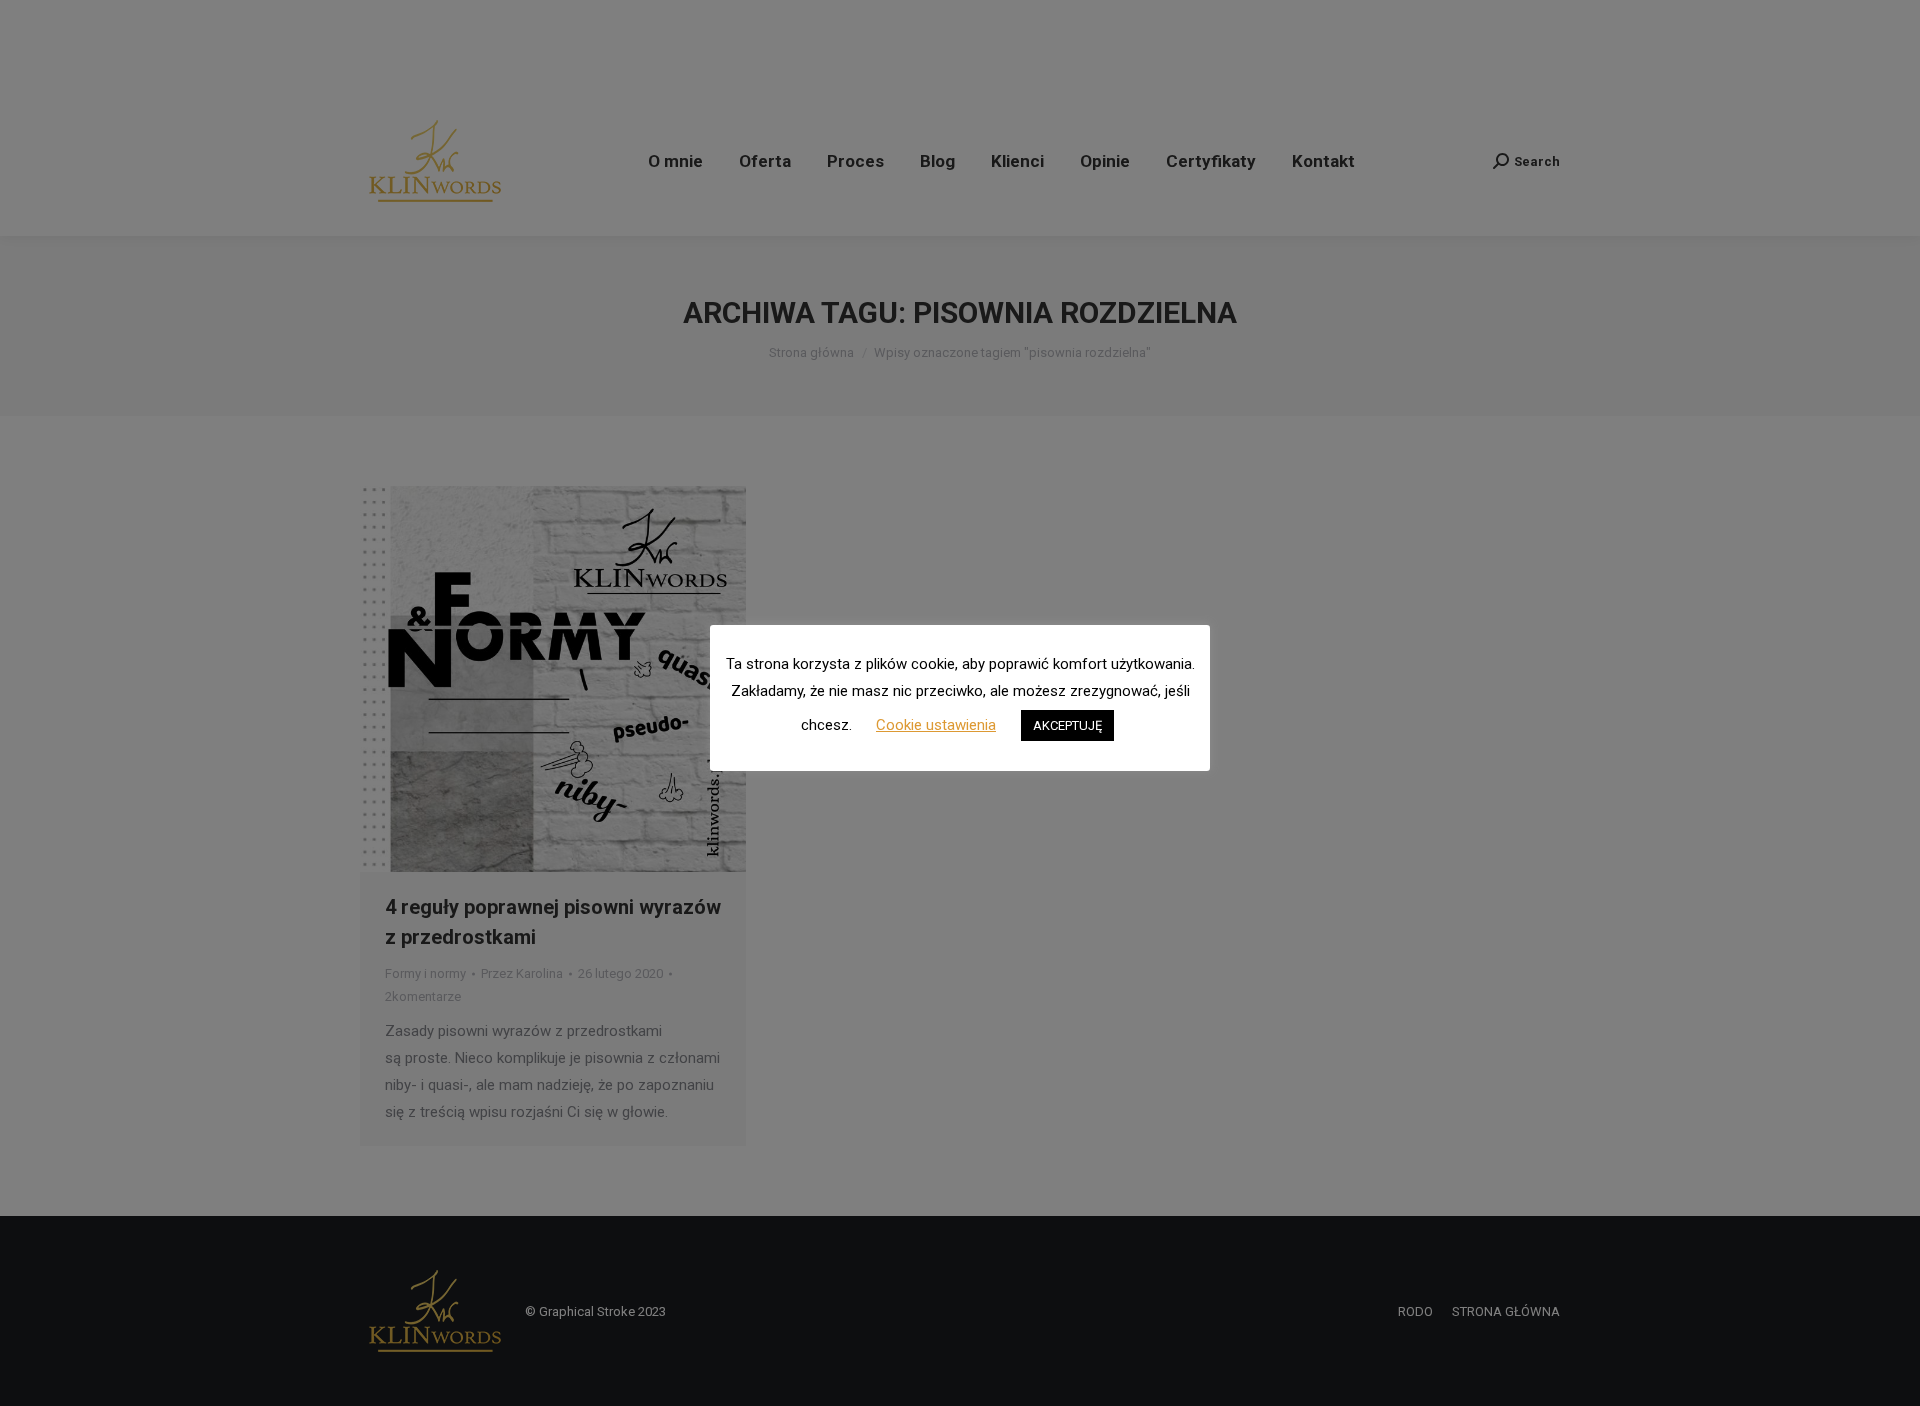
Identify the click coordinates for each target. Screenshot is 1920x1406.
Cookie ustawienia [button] (936, 725)
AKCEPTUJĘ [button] (1067, 725)
